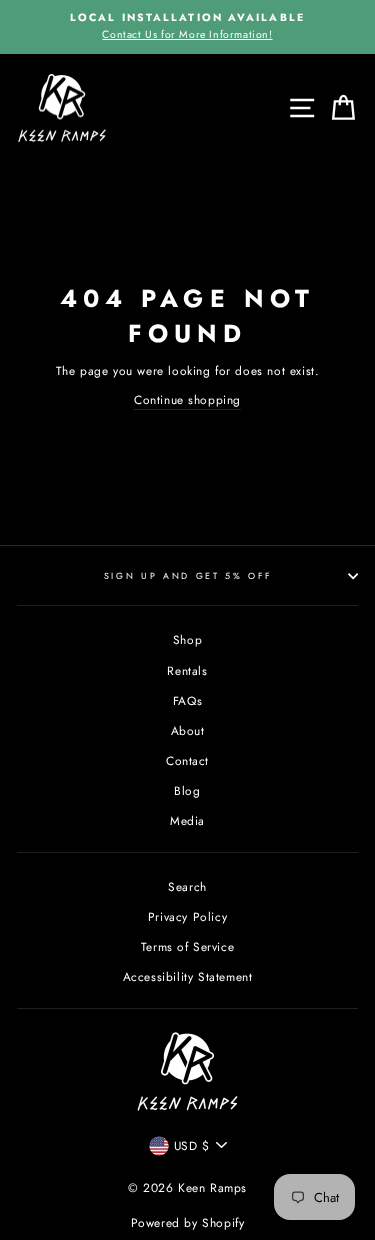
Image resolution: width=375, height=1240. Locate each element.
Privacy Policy (187, 916)
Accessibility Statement (188, 976)
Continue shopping (187, 399)
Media (187, 820)
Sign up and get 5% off (188, 575)
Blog (187, 790)
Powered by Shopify (188, 1223)
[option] (187, 27)
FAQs (187, 700)
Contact (187, 760)
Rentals (187, 670)
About (188, 730)
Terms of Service (188, 946)
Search (187, 886)
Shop (187, 639)
